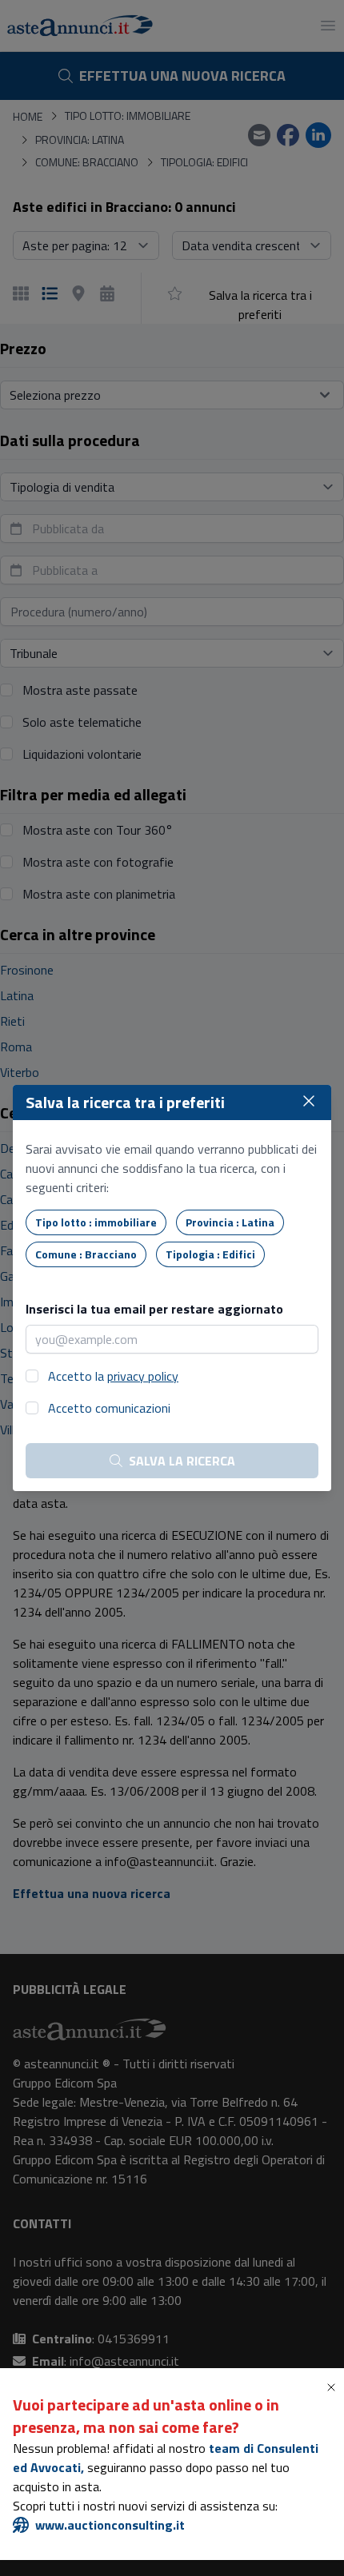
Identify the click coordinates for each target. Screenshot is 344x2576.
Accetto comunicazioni (109, 1408)
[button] (334, 2387)
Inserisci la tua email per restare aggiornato (154, 1309)
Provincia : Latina (230, 1222)
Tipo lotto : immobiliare (96, 1222)
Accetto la (113, 1376)
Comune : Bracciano (86, 1254)
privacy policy (143, 1376)
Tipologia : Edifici (210, 1254)
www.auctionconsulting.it (110, 2525)
